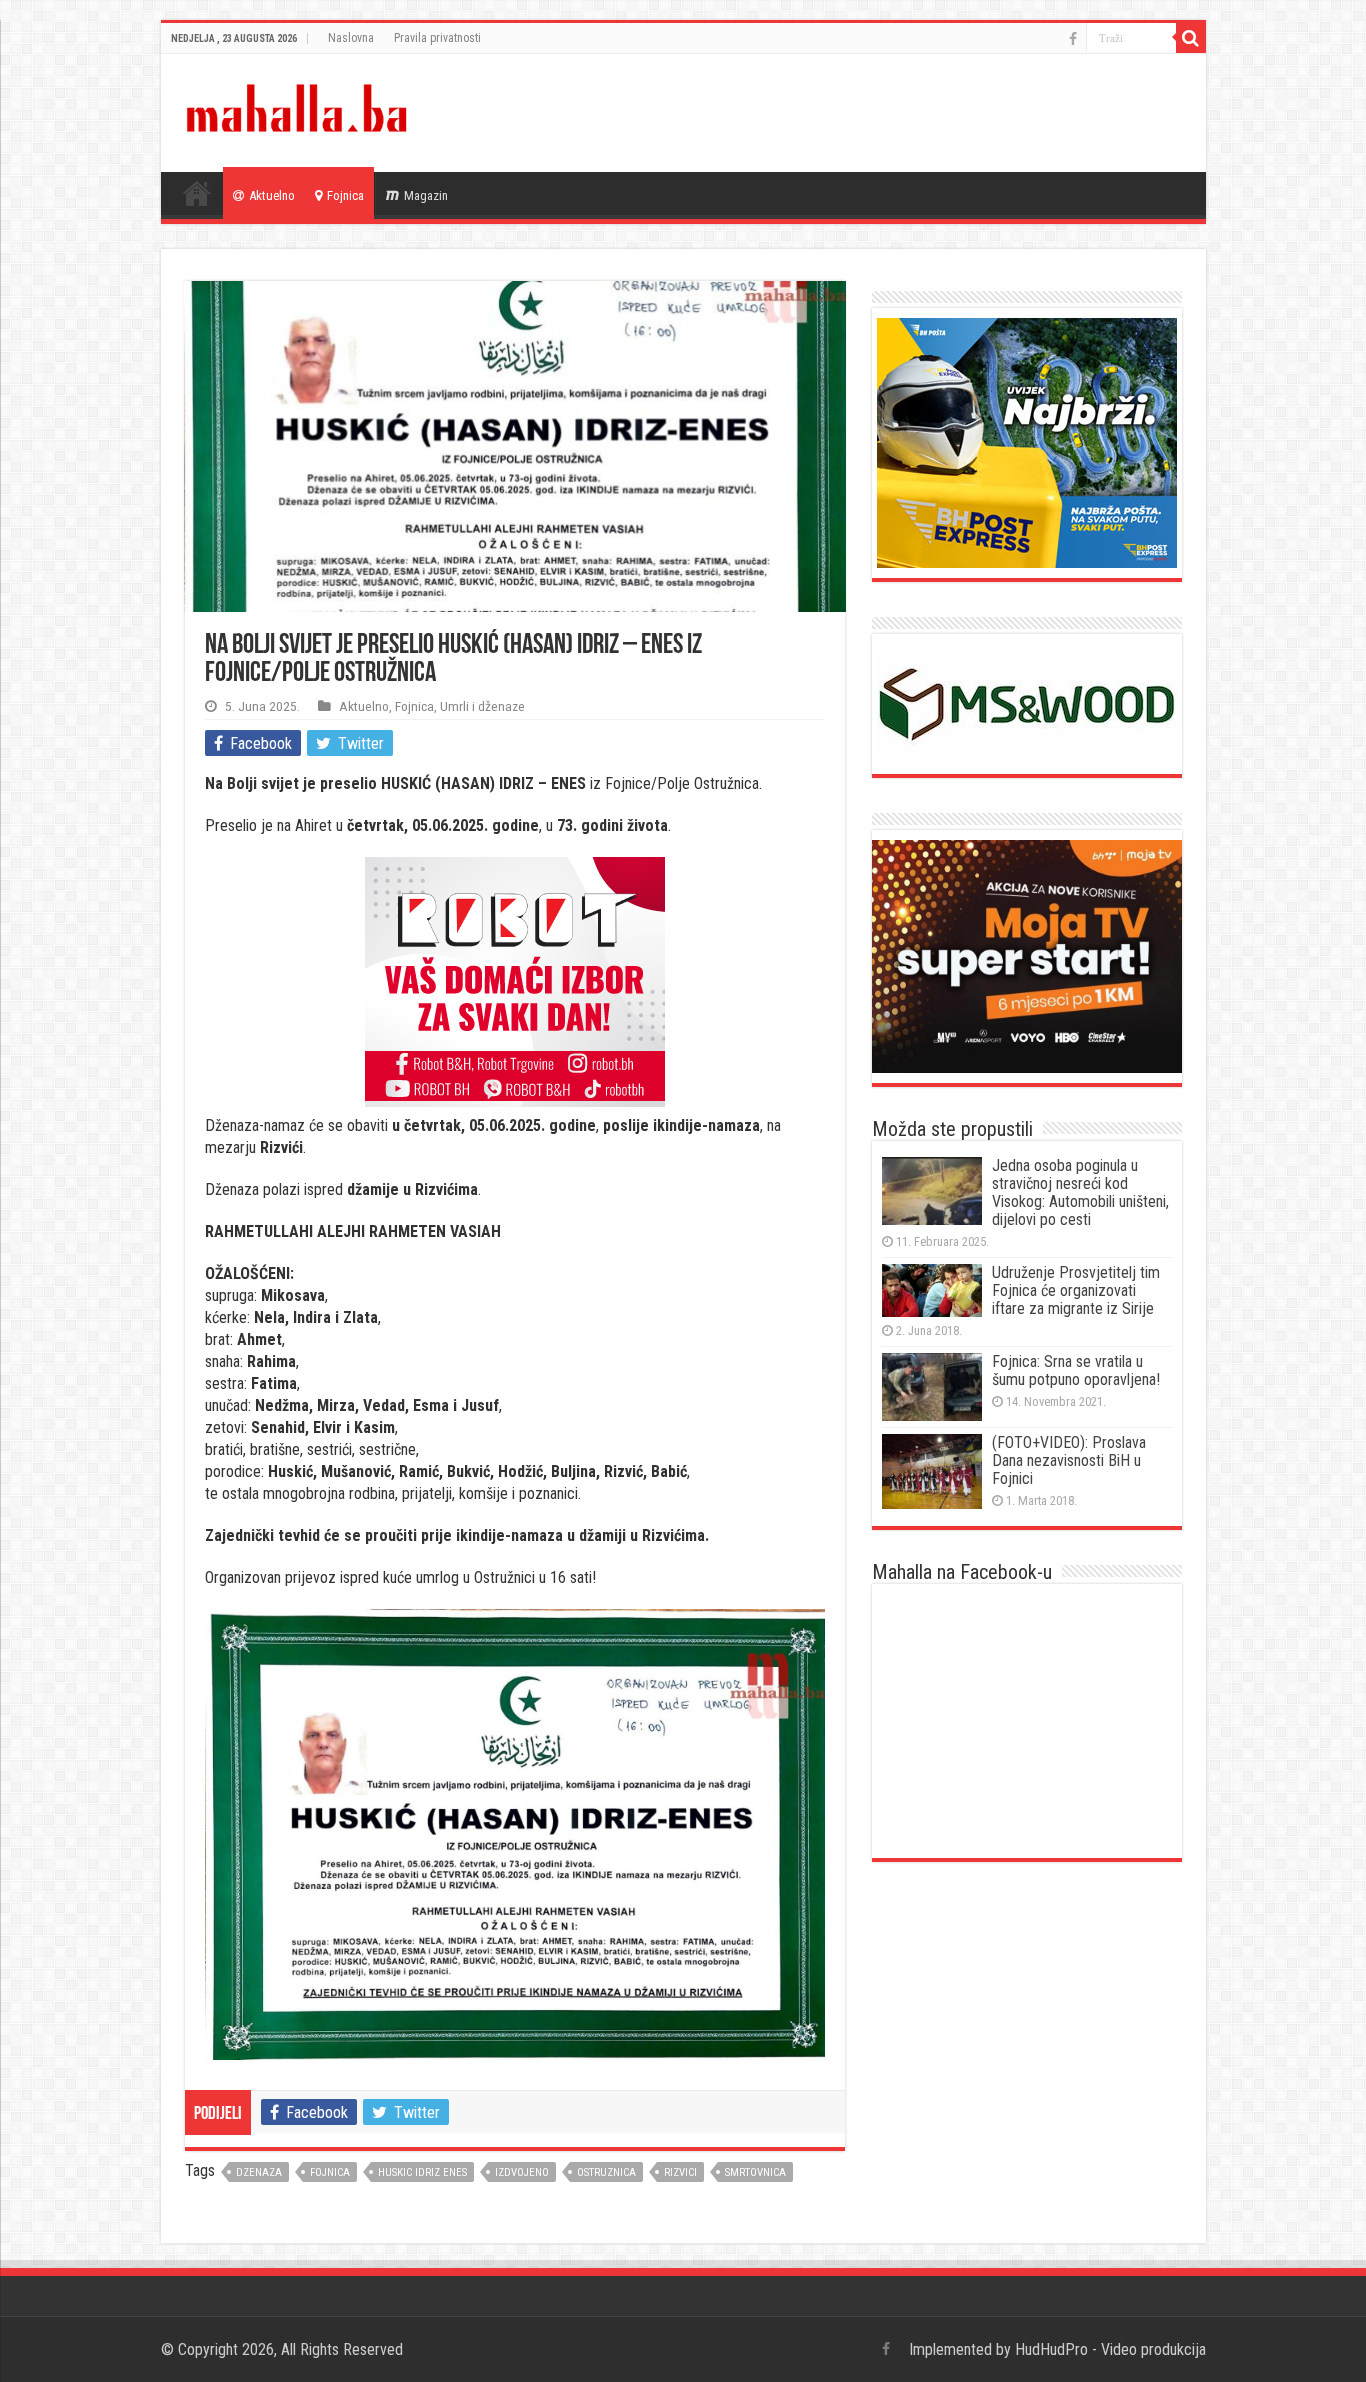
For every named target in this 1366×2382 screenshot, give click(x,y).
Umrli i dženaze (482, 706)
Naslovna (351, 38)
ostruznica (606, 2172)
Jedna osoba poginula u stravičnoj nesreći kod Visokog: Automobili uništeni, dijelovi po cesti (1080, 1192)
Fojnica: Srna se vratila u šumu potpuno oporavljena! (1076, 1370)
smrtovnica (755, 2172)
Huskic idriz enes (422, 2172)
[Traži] (1191, 38)
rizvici (680, 2172)
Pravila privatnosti (437, 38)
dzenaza (259, 2172)
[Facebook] (1073, 39)
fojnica (330, 2172)
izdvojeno (522, 2172)
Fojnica (345, 195)
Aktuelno (272, 195)
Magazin (426, 195)
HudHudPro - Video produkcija (1110, 2349)
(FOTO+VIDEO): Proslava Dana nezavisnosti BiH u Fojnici (1069, 1460)
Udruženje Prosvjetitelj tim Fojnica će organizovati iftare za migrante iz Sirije (1076, 1290)
